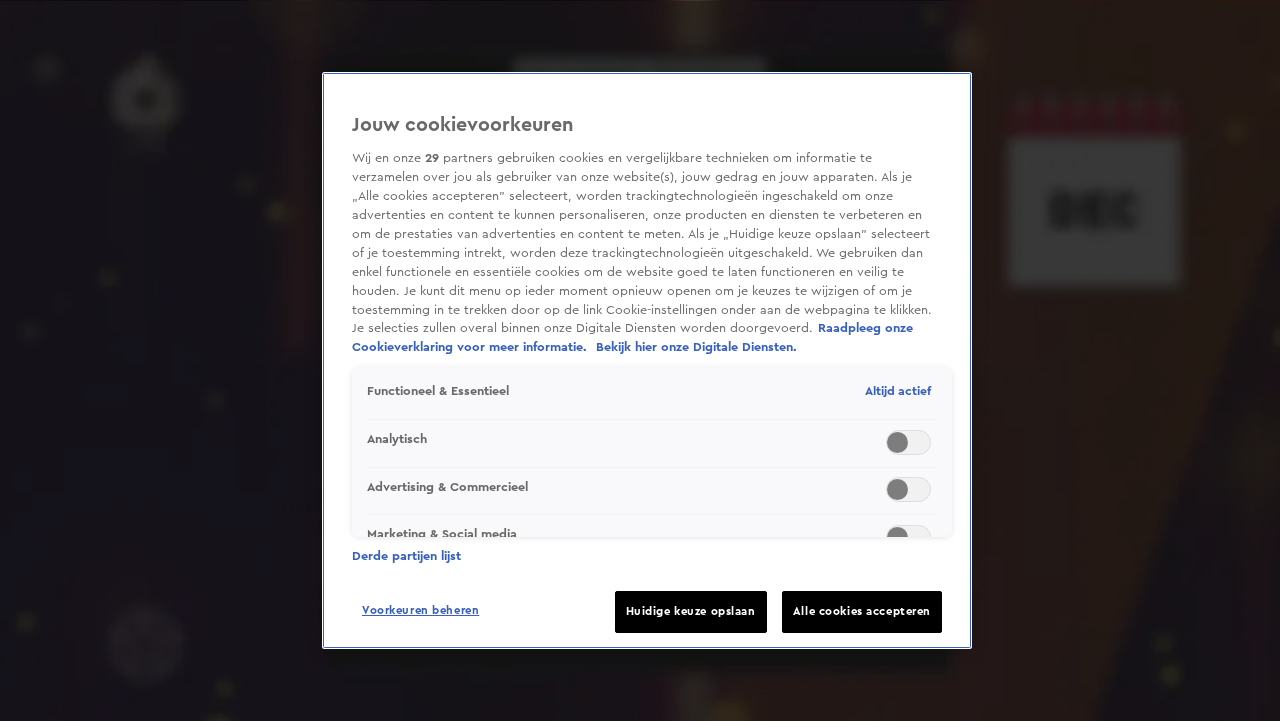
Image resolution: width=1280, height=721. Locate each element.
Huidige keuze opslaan (691, 611)
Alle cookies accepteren (862, 611)
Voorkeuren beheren (420, 610)
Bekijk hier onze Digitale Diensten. (696, 347)
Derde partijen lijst (406, 556)
